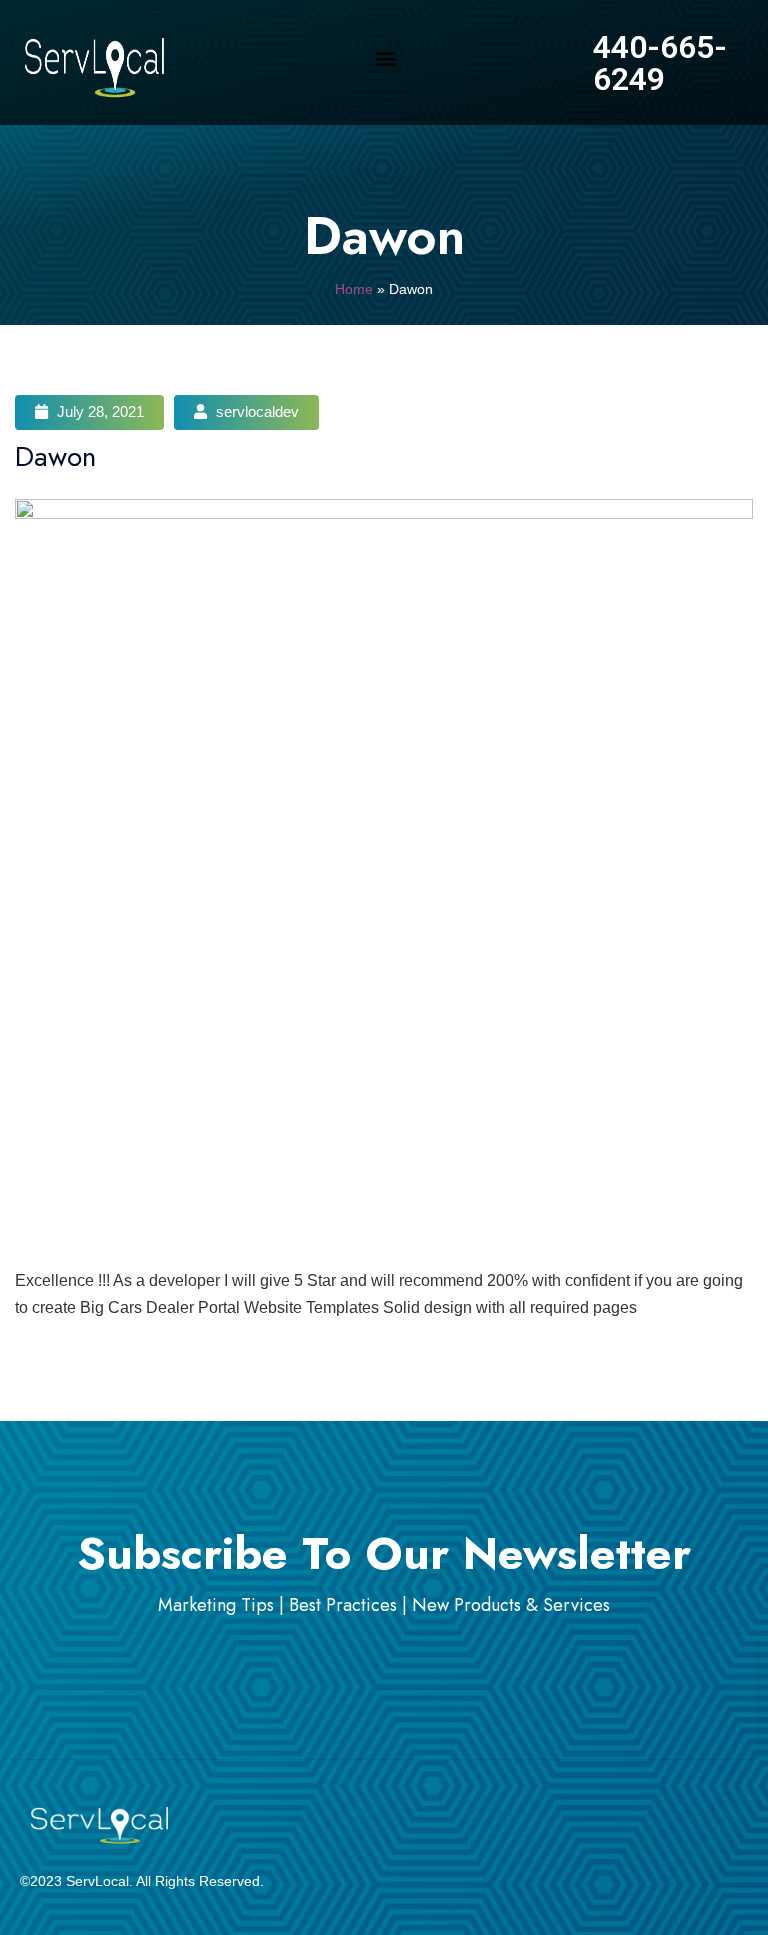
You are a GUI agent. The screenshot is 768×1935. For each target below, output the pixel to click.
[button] (385, 57)
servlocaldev (255, 411)
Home (354, 289)
